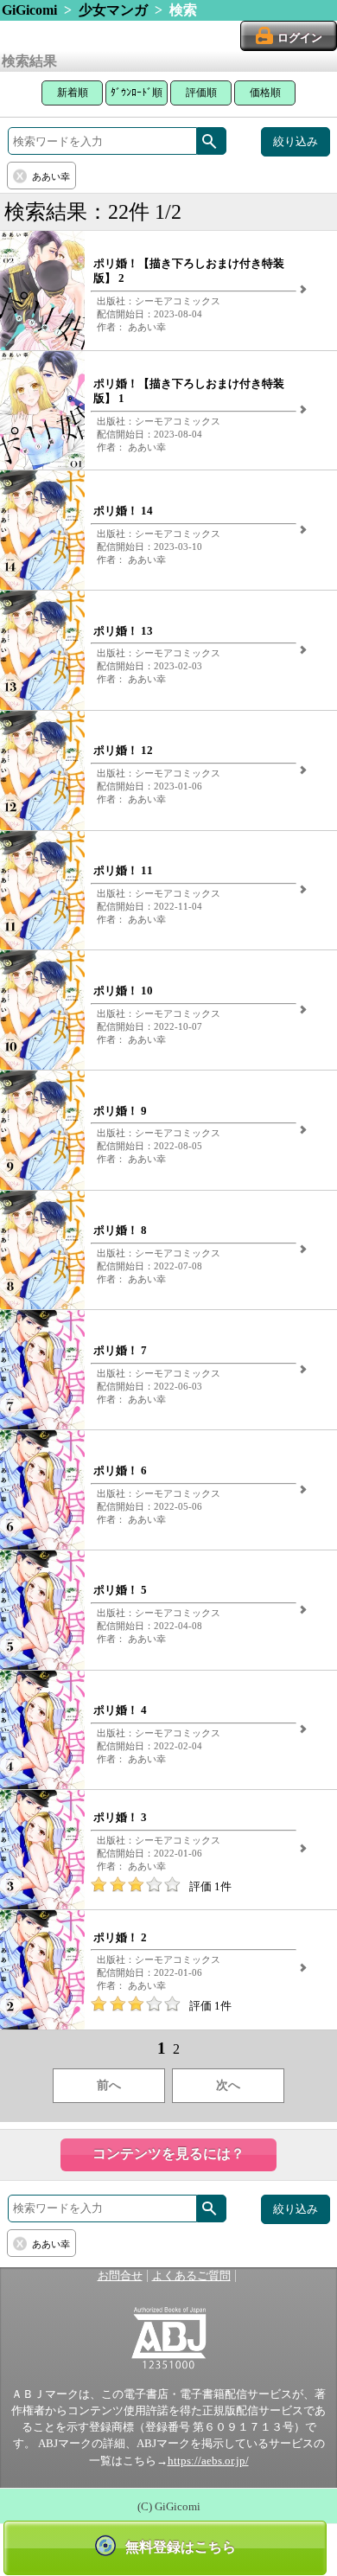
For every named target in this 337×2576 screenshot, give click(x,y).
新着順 (73, 93)
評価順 (201, 93)
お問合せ (120, 2276)
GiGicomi (29, 10)
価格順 (265, 93)
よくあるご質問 (191, 2276)
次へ (228, 2085)
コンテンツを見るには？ (168, 2154)
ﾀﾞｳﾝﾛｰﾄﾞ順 (137, 93)
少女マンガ (113, 10)
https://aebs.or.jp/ (208, 2461)
